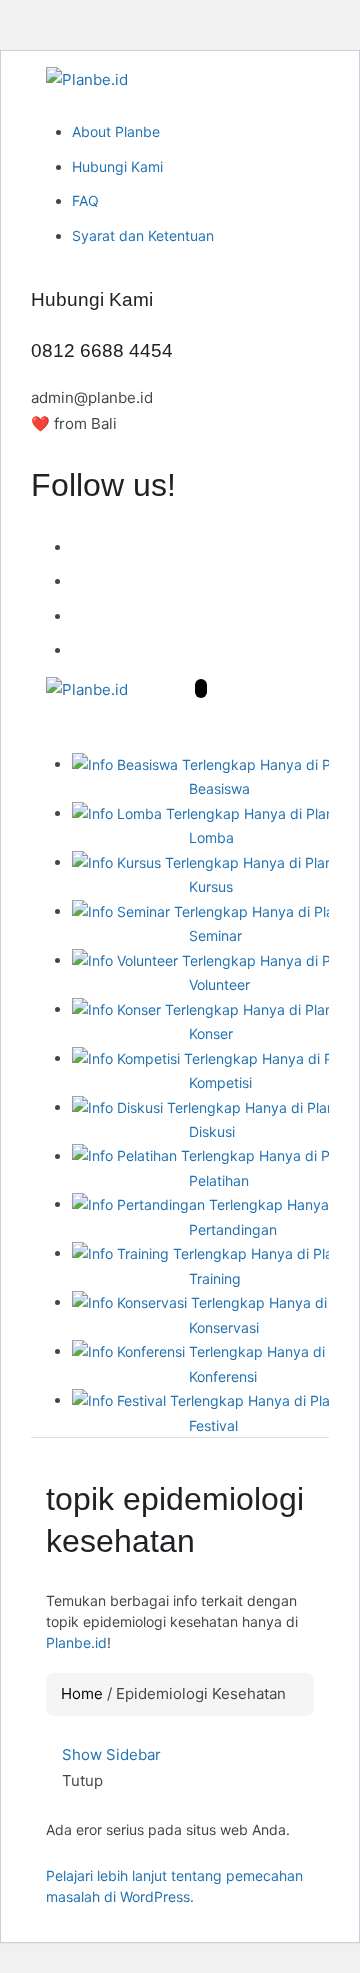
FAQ (85, 200)
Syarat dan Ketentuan (143, 235)
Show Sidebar (109, 1754)
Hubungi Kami (117, 166)
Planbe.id (76, 1642)
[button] (201, 688)
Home (82, 1693)
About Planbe (116, 131)
